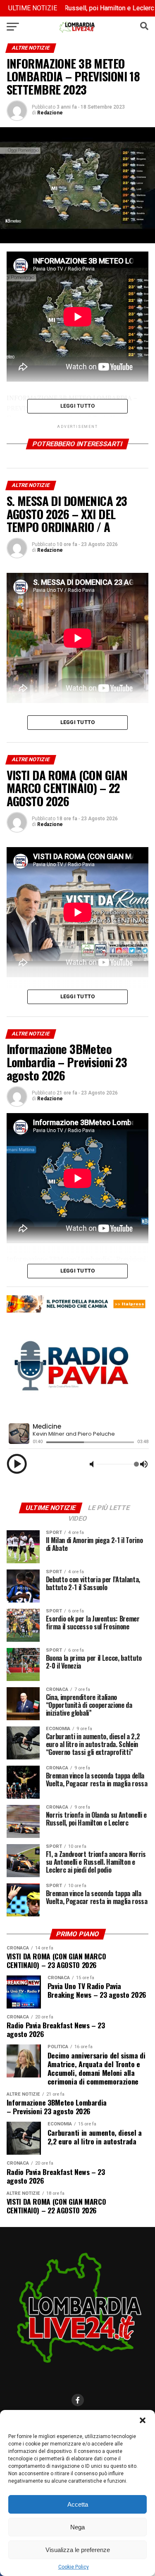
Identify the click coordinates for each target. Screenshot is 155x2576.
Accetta (78, 2504)
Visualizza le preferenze (78, 2550)
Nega (77, 2527)
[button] (143, 2420)
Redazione (50, 113)
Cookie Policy (74, 2567)
